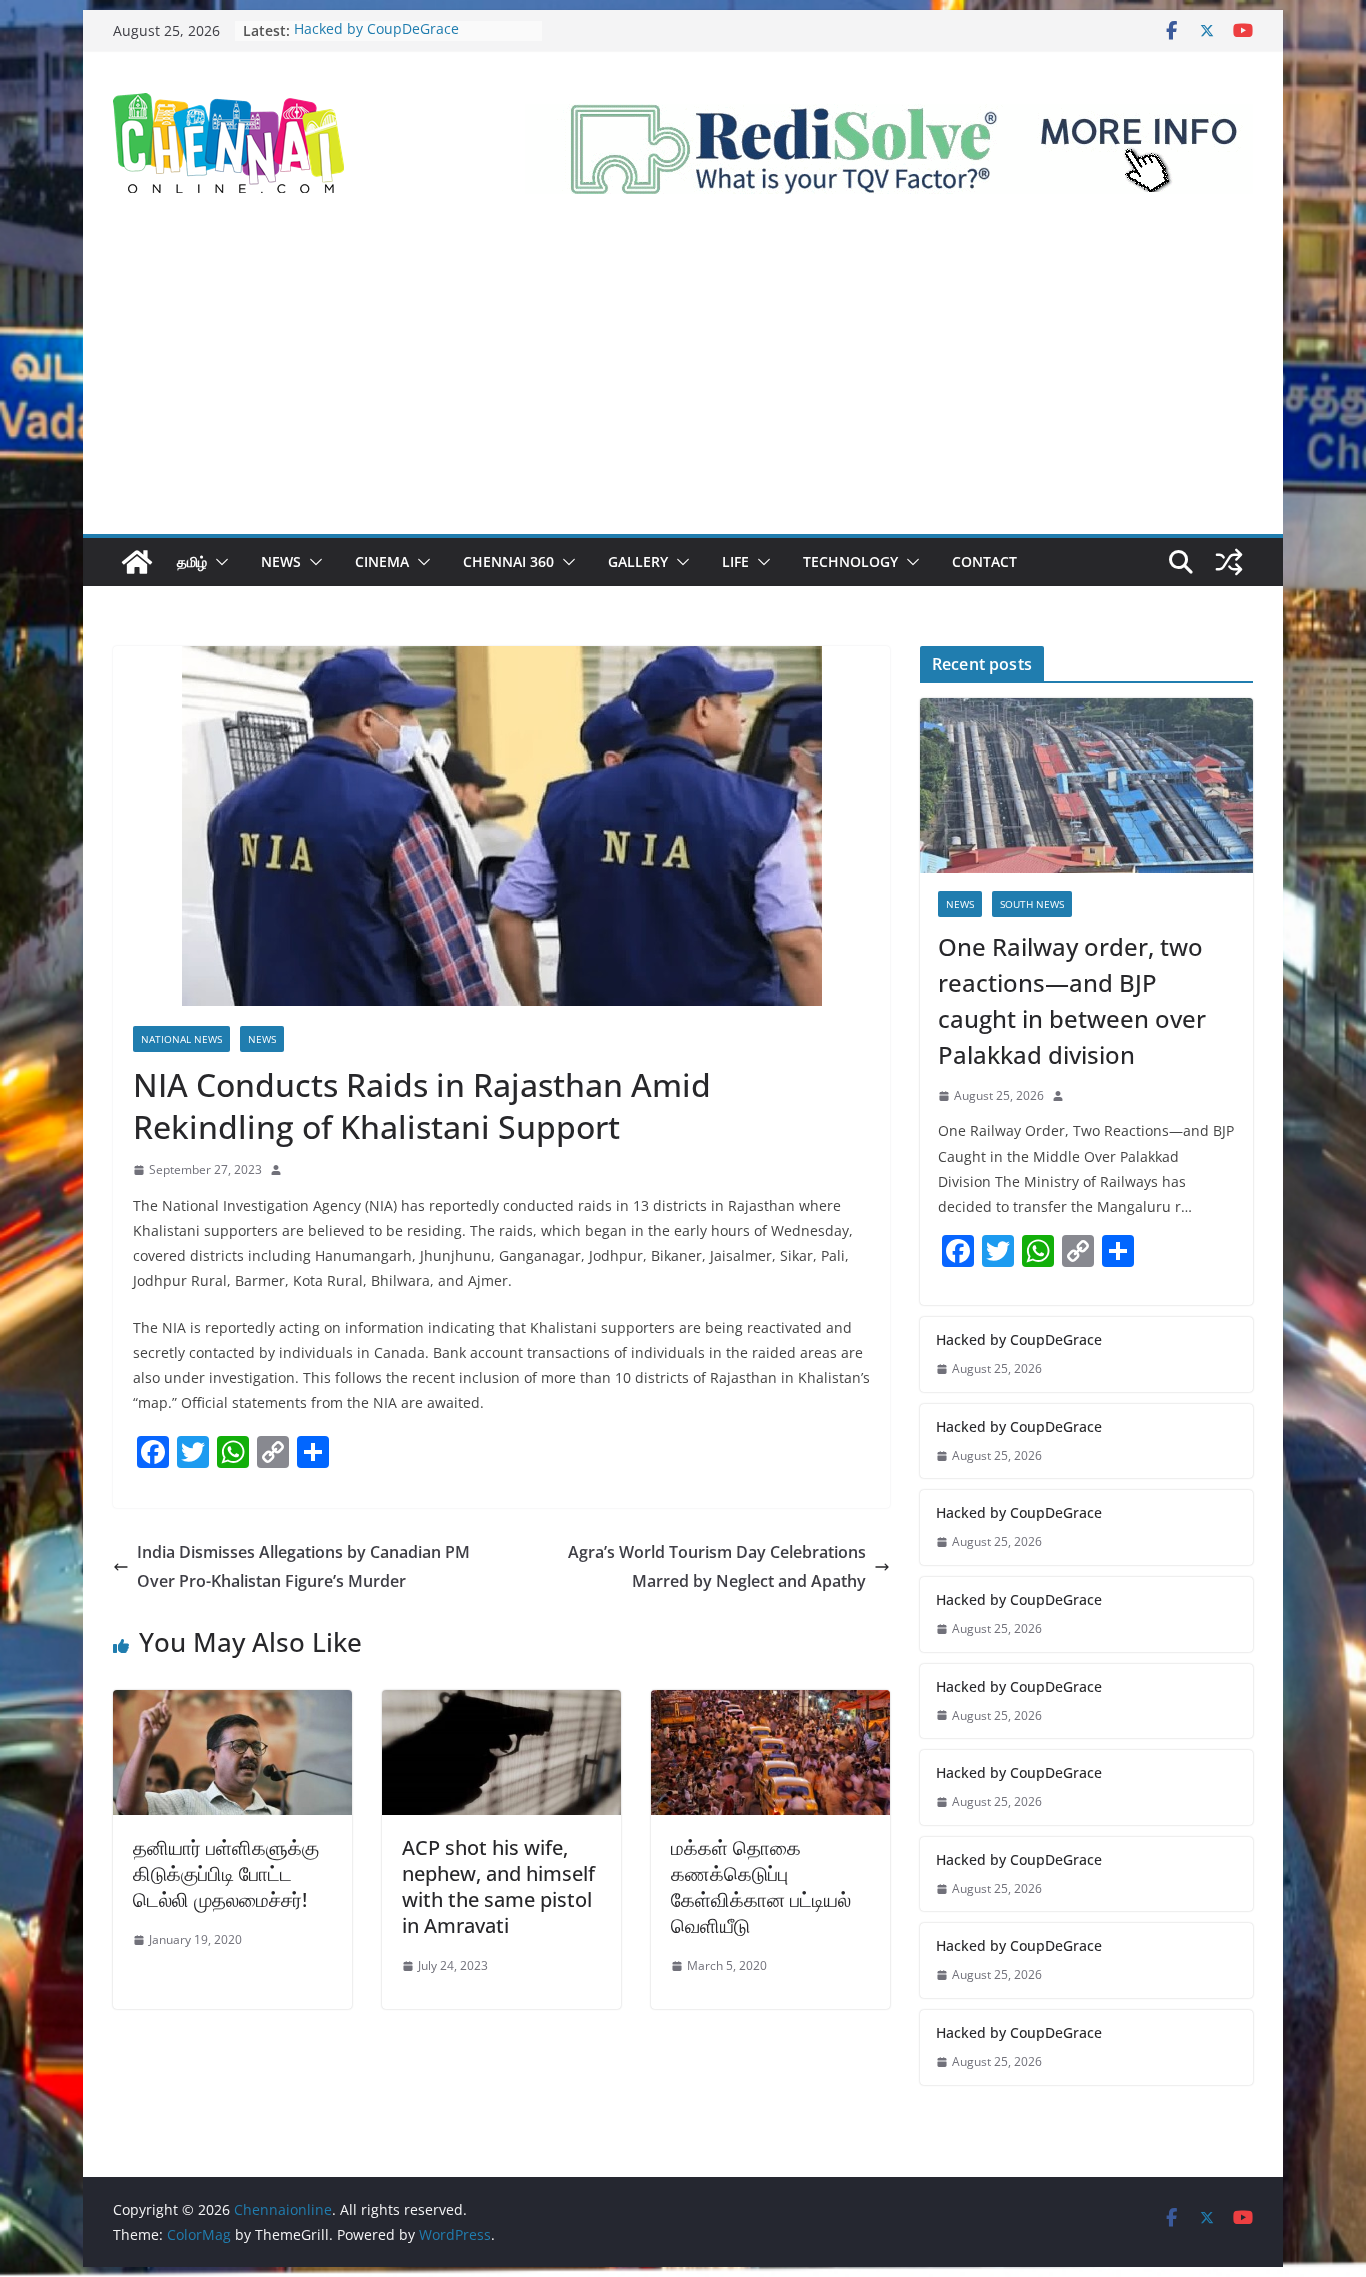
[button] (218, 562)
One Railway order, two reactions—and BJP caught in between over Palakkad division (1072, 1000)
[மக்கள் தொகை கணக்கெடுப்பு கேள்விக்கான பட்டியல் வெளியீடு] (770, 1704)
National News (181, 1039)
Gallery (638, 561)
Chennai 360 (508, 561)
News (281, 561)
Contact (984, 561)
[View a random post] (1229, 562)
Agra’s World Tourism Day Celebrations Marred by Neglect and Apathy (717, 1566)
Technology (850, 561)
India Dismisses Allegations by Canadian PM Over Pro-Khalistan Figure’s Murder (303, 1566)
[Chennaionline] (137, 562)
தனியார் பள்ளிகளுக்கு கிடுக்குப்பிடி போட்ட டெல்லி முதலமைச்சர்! (226, 1873)
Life (735, 561)
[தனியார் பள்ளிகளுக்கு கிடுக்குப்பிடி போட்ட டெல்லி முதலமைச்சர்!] (232, 1704)
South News (1032, 904)
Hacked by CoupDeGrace (376, 30)
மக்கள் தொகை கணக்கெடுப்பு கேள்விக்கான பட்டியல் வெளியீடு (761, 1886)
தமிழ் (192, 561)
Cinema (382, 561)
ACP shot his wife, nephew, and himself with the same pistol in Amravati (498, 1886)
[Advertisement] (683, 384)
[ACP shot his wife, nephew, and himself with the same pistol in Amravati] (501, 1704)
